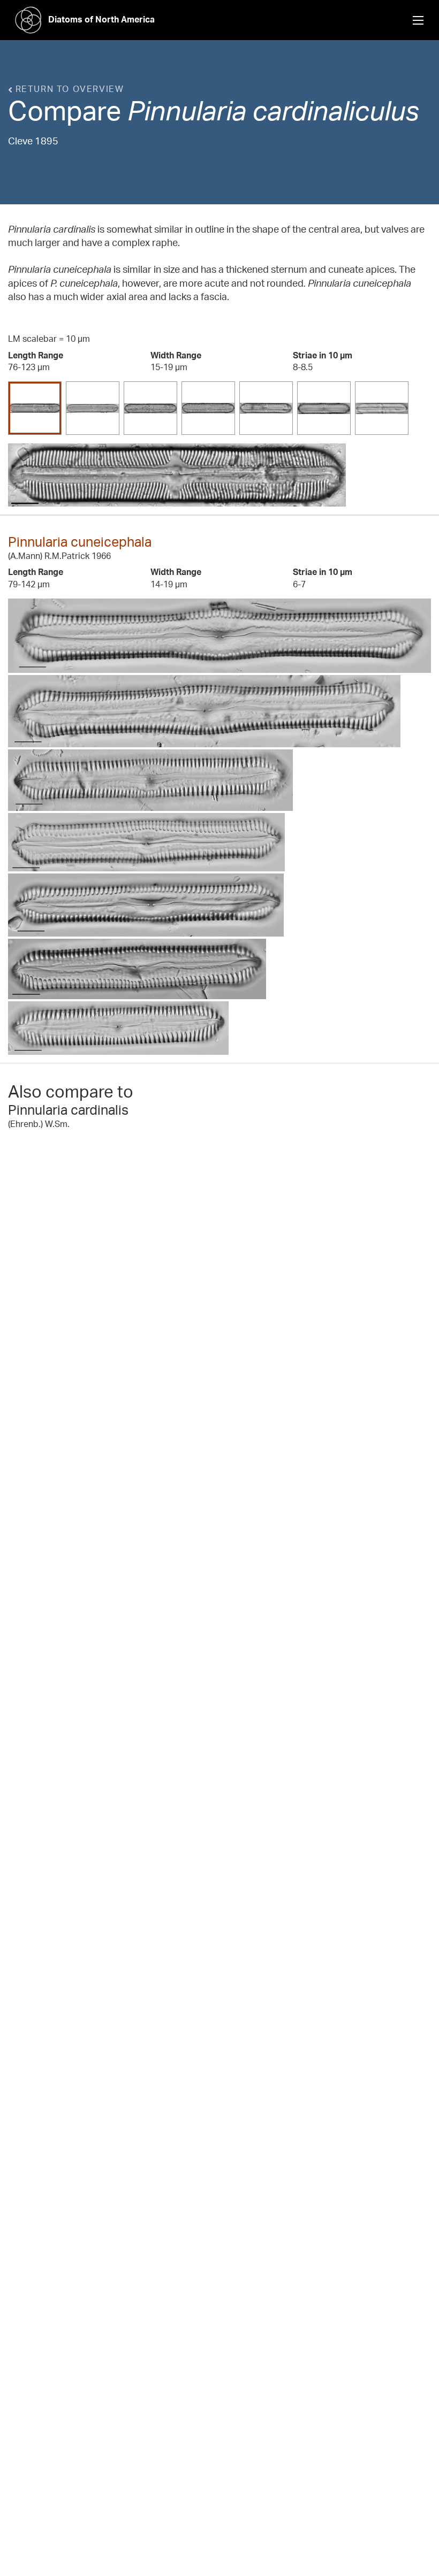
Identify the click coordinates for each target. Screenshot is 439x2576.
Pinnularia (187, 110)
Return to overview (68, 89)
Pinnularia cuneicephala (80, 542)
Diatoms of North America (101, 19)
